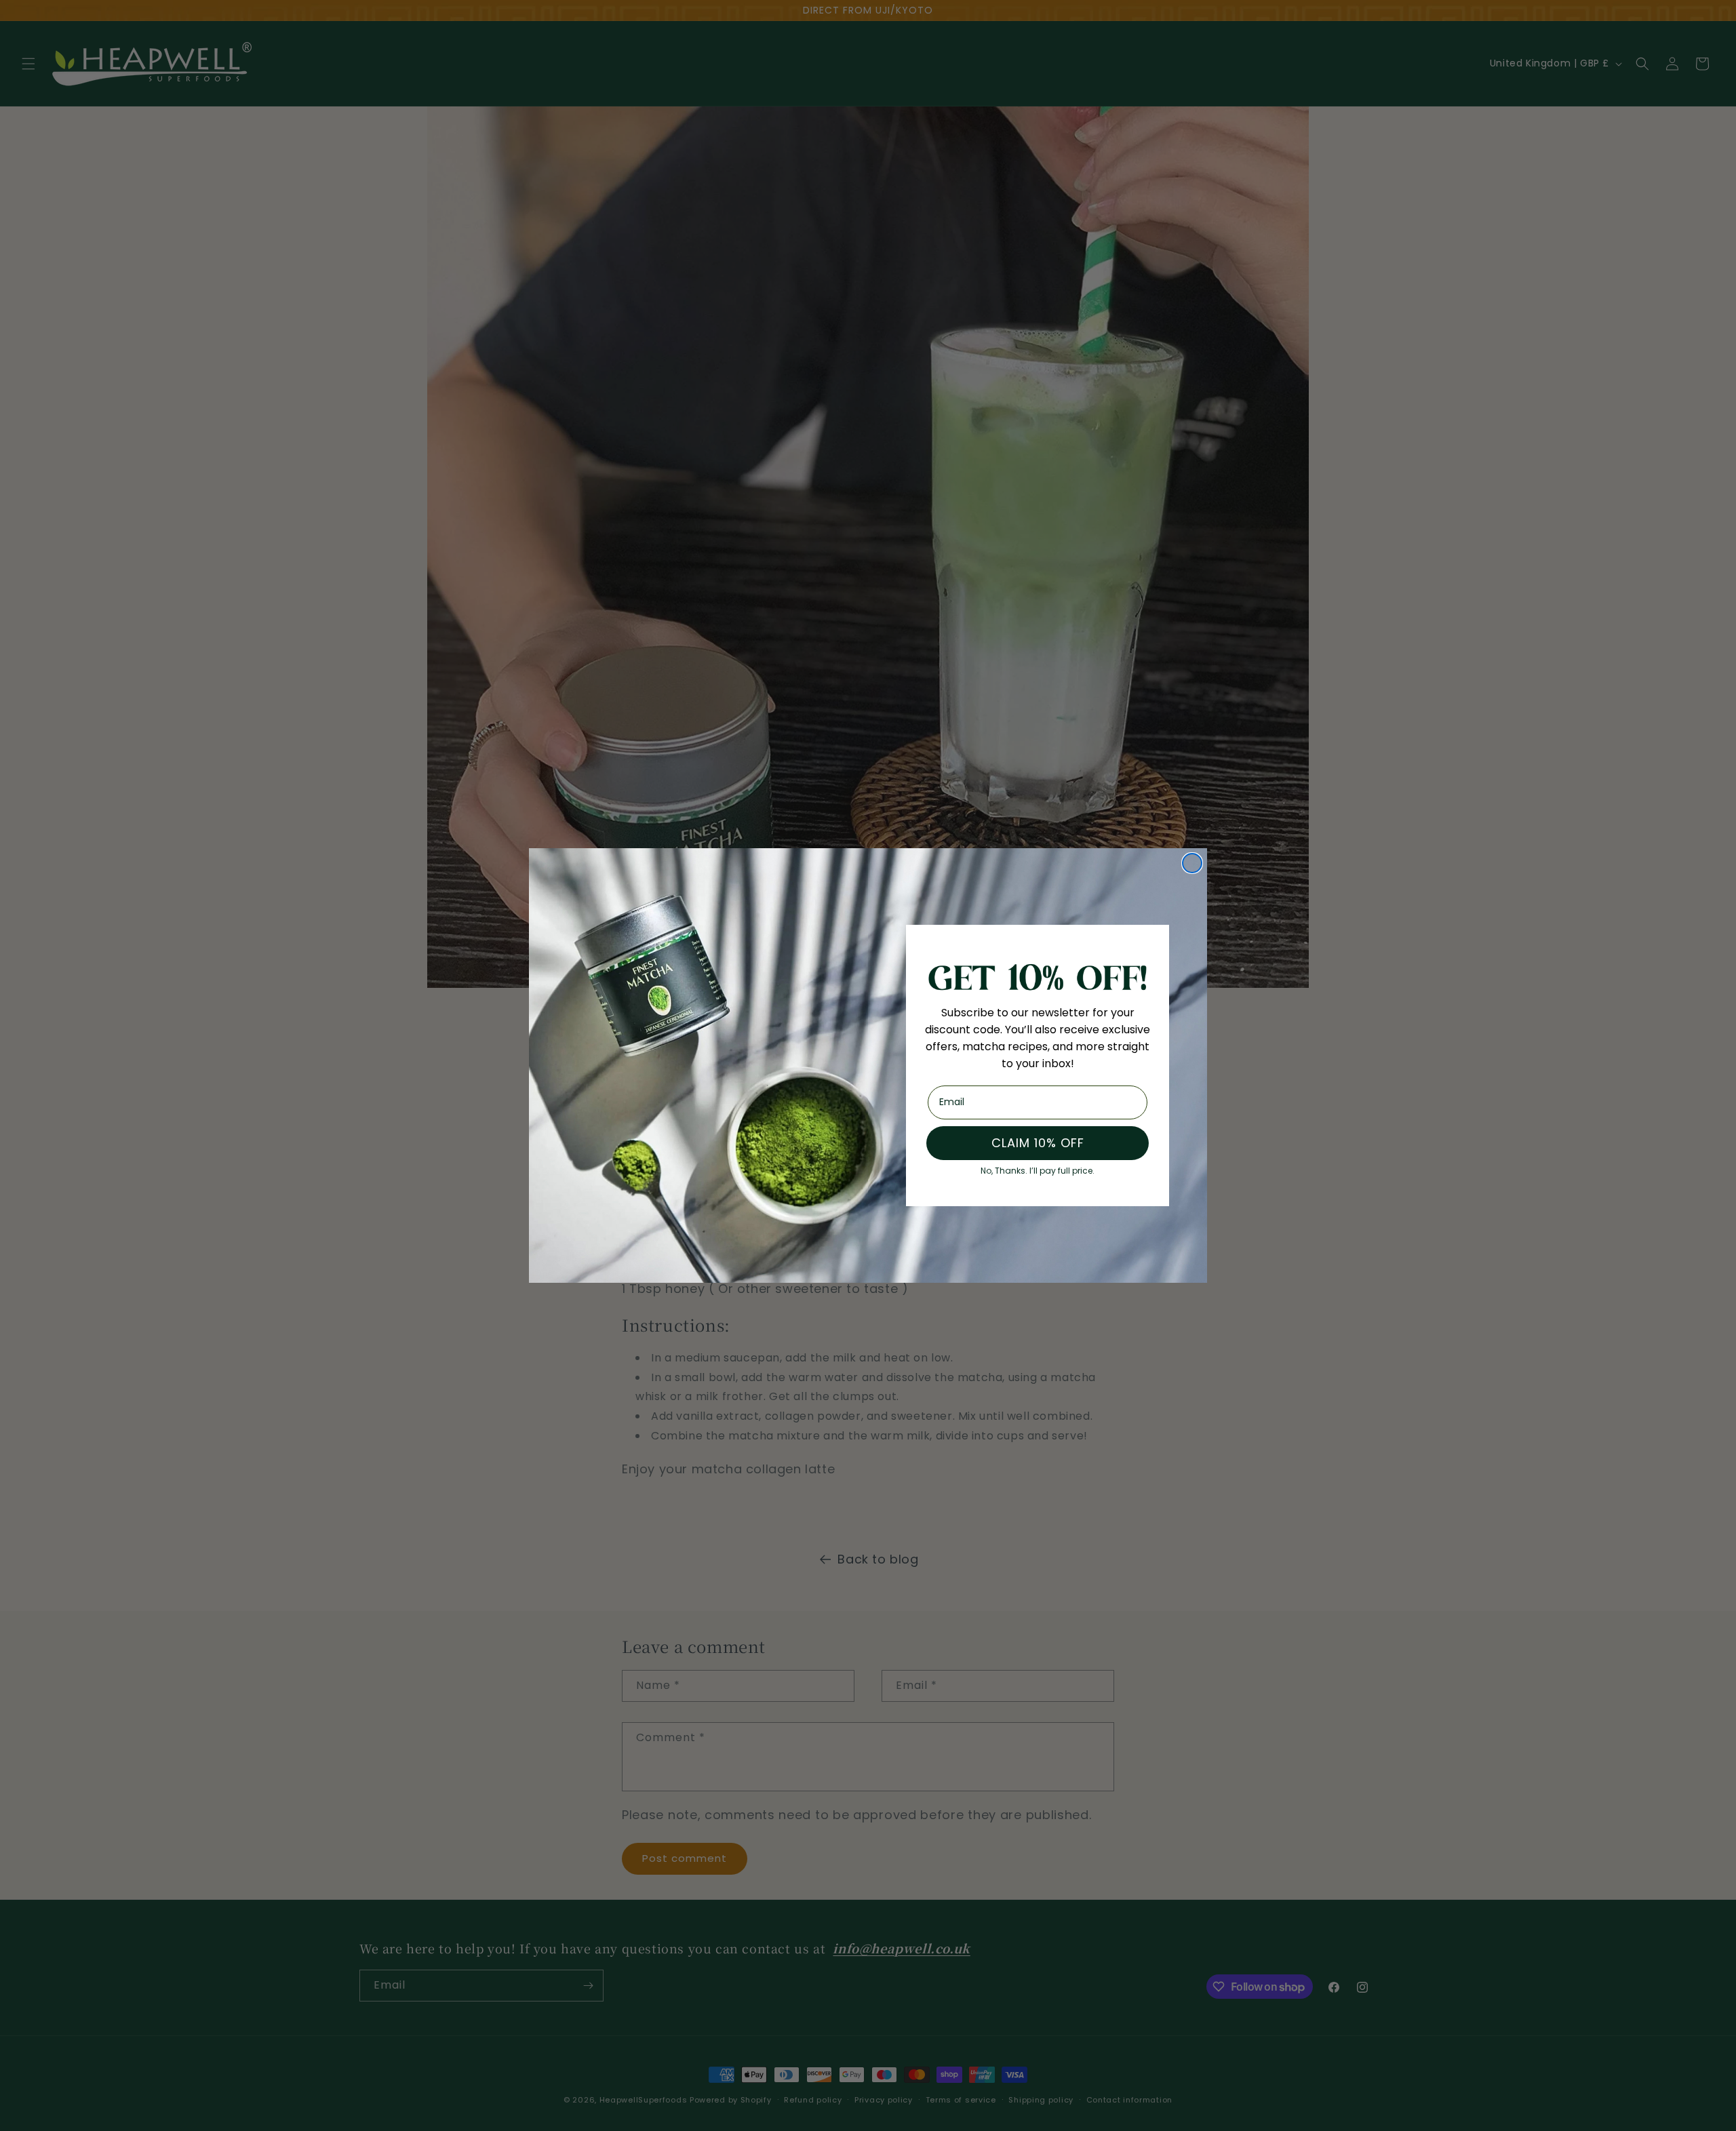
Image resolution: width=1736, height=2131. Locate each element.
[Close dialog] (1192, 863)
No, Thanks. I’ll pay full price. (1038, 1168)
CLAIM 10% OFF (1038, 1143)
